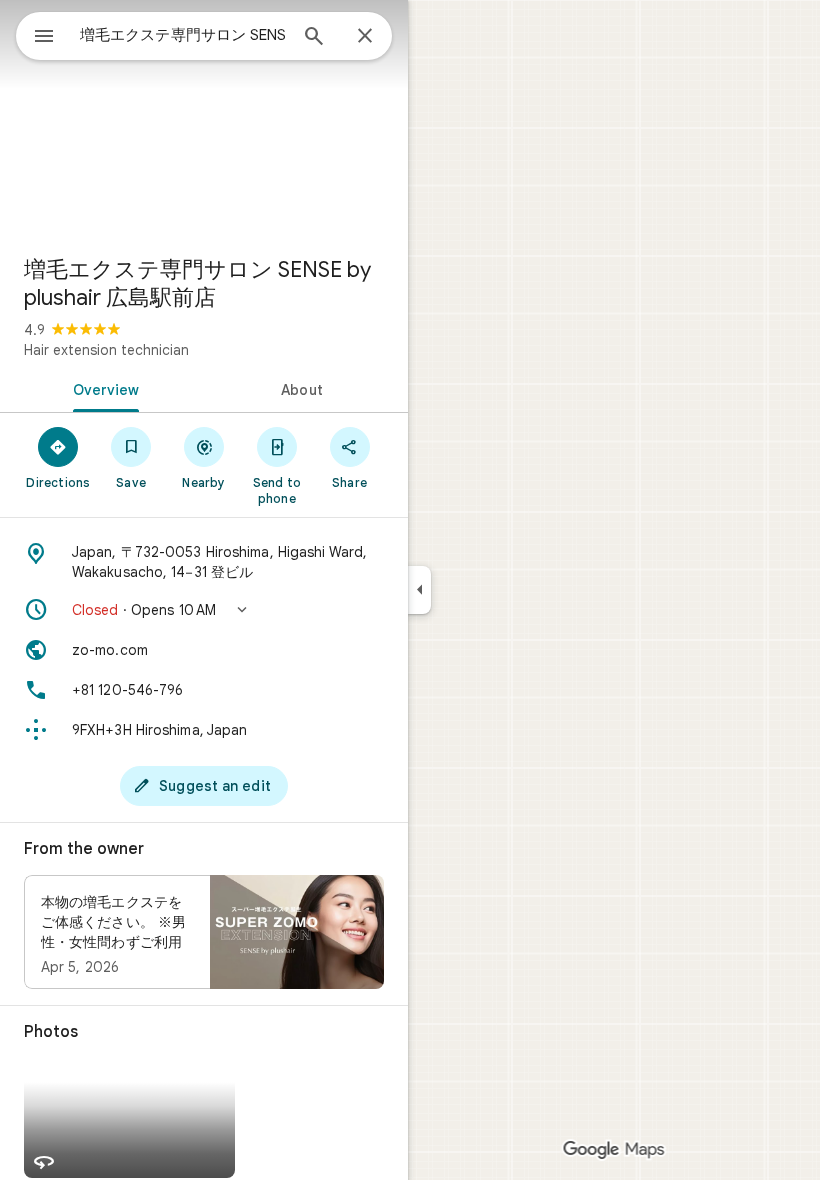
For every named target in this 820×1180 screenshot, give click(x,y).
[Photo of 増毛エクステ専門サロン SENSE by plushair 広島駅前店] (204, 120)
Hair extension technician (106, 350)
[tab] (102, 388)
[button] (204, 610)
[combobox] (183, 35)
